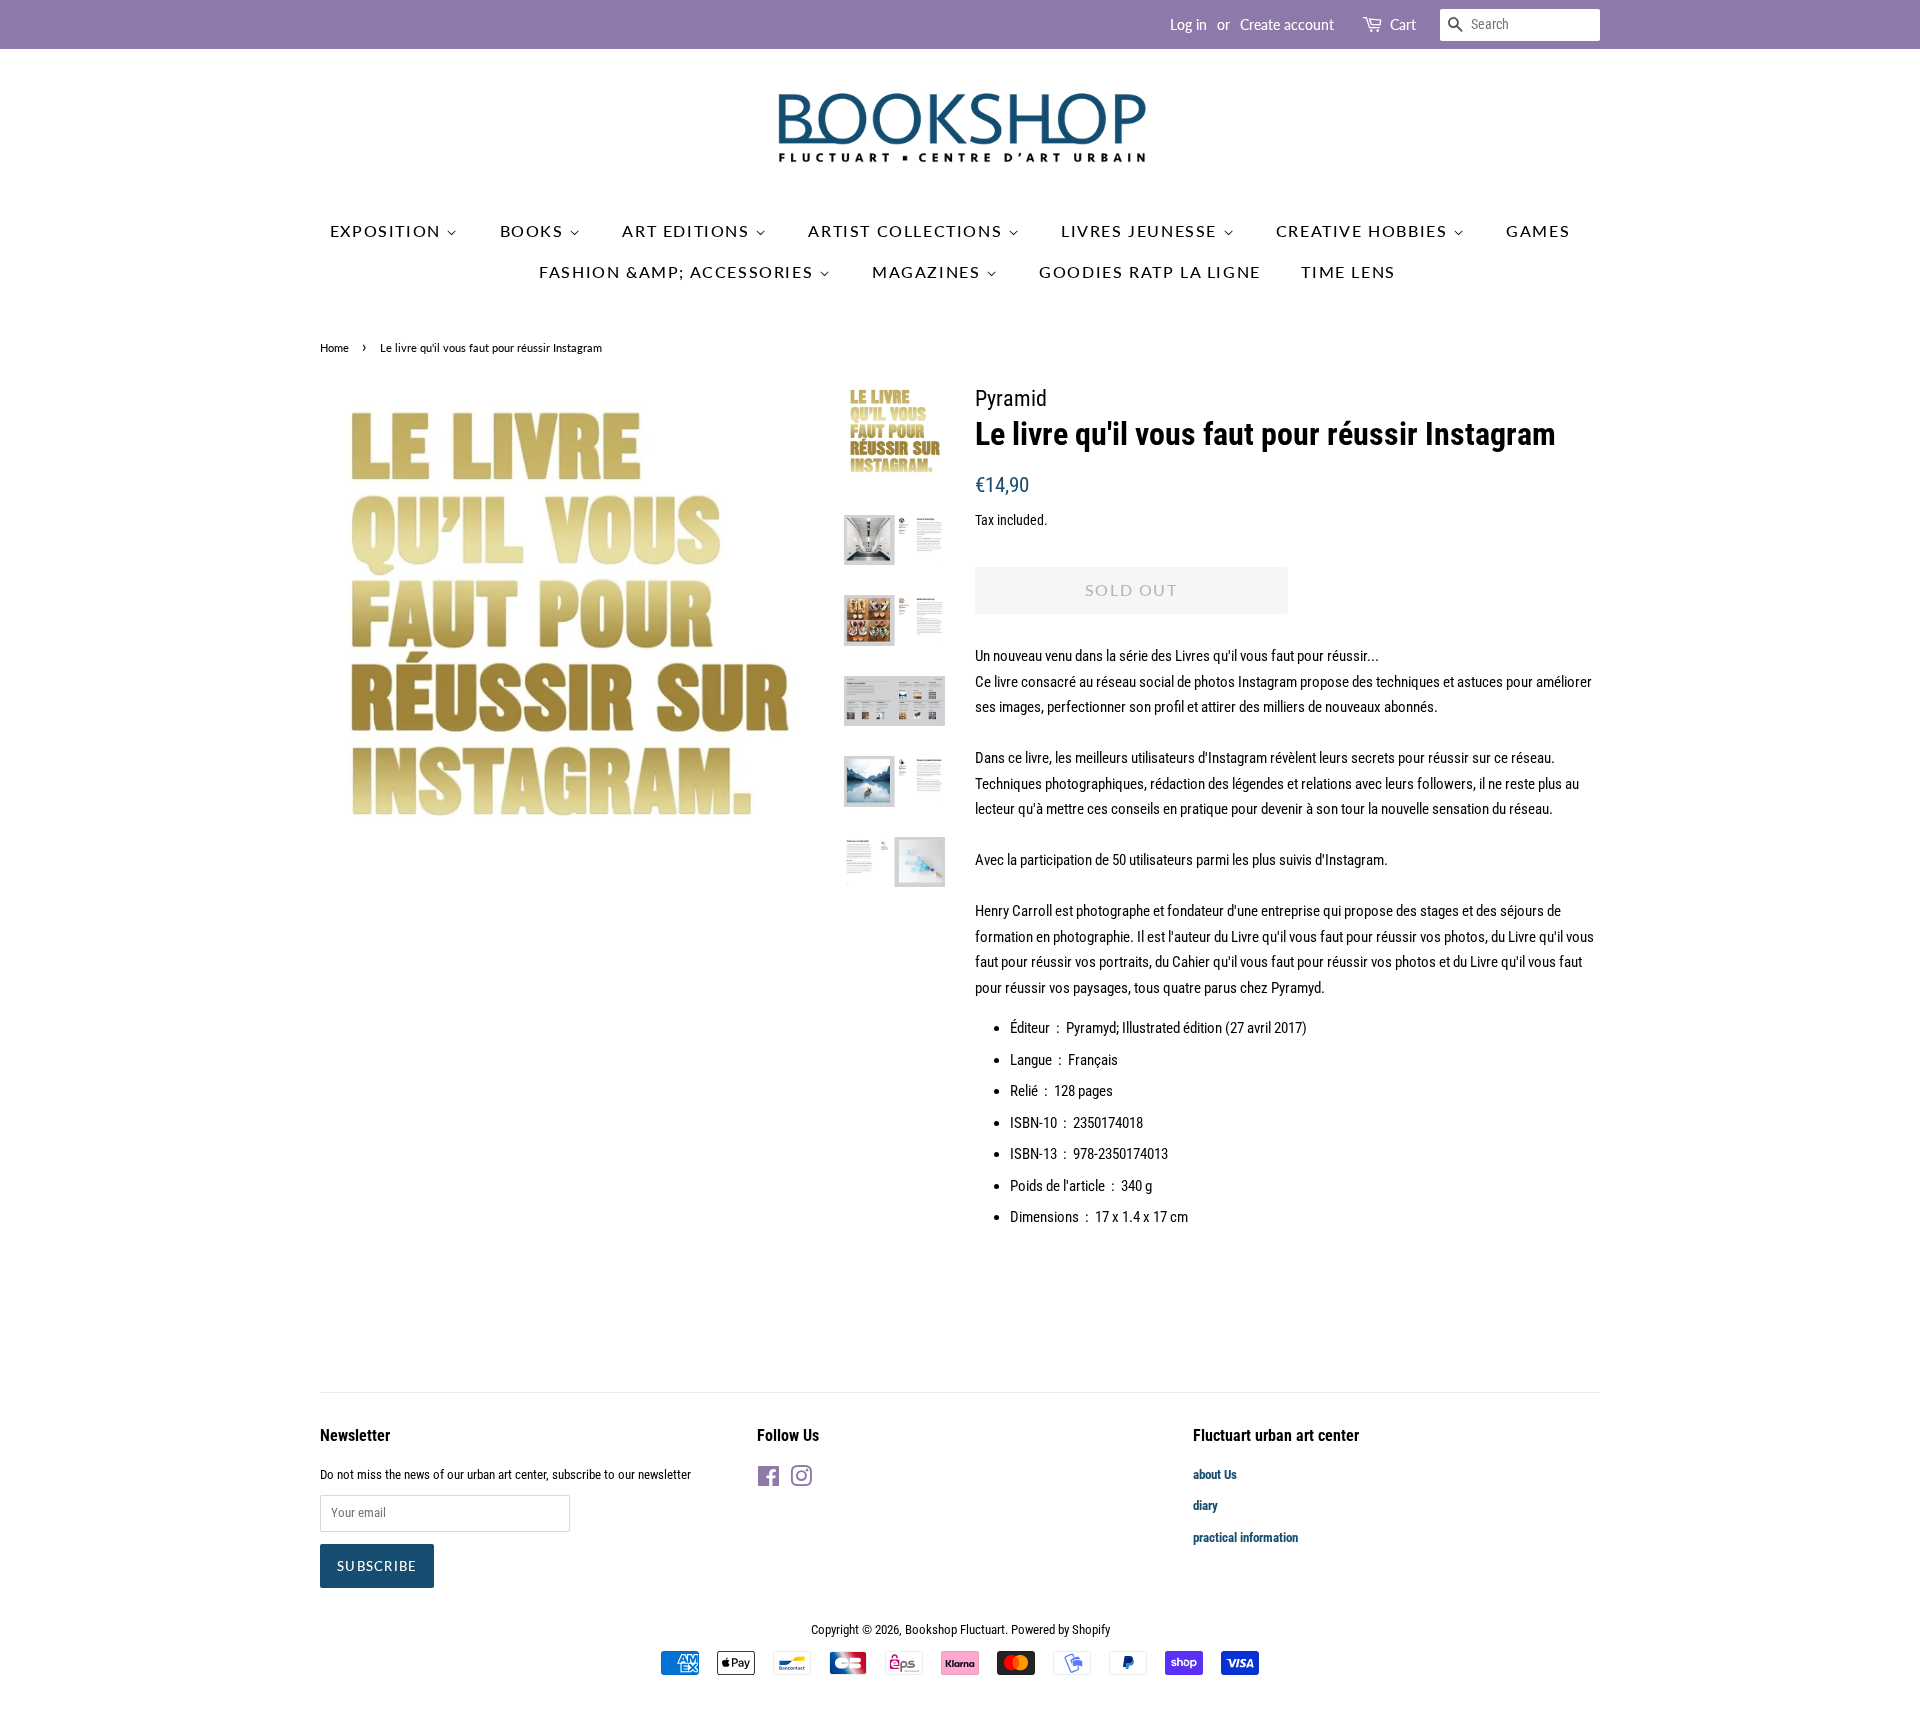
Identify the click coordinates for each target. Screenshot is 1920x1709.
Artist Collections (907, 230)
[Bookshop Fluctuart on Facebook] (768, 1480)
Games (1538, 230)
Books (535, 230)
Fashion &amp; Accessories (679, 271)
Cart (1403, 24)
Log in (1188, 24)
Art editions (688, 230)
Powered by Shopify (1060, 1629)
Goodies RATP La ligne (1150, 271)
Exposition (388, 230)
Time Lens (1348, 271)
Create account (1287, 24)
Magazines (929, 271)
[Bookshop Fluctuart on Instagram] (801, 1480)
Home (334, 347)
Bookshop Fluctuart (955, 1629)
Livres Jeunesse (1142, 230)
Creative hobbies (1364, 230)
